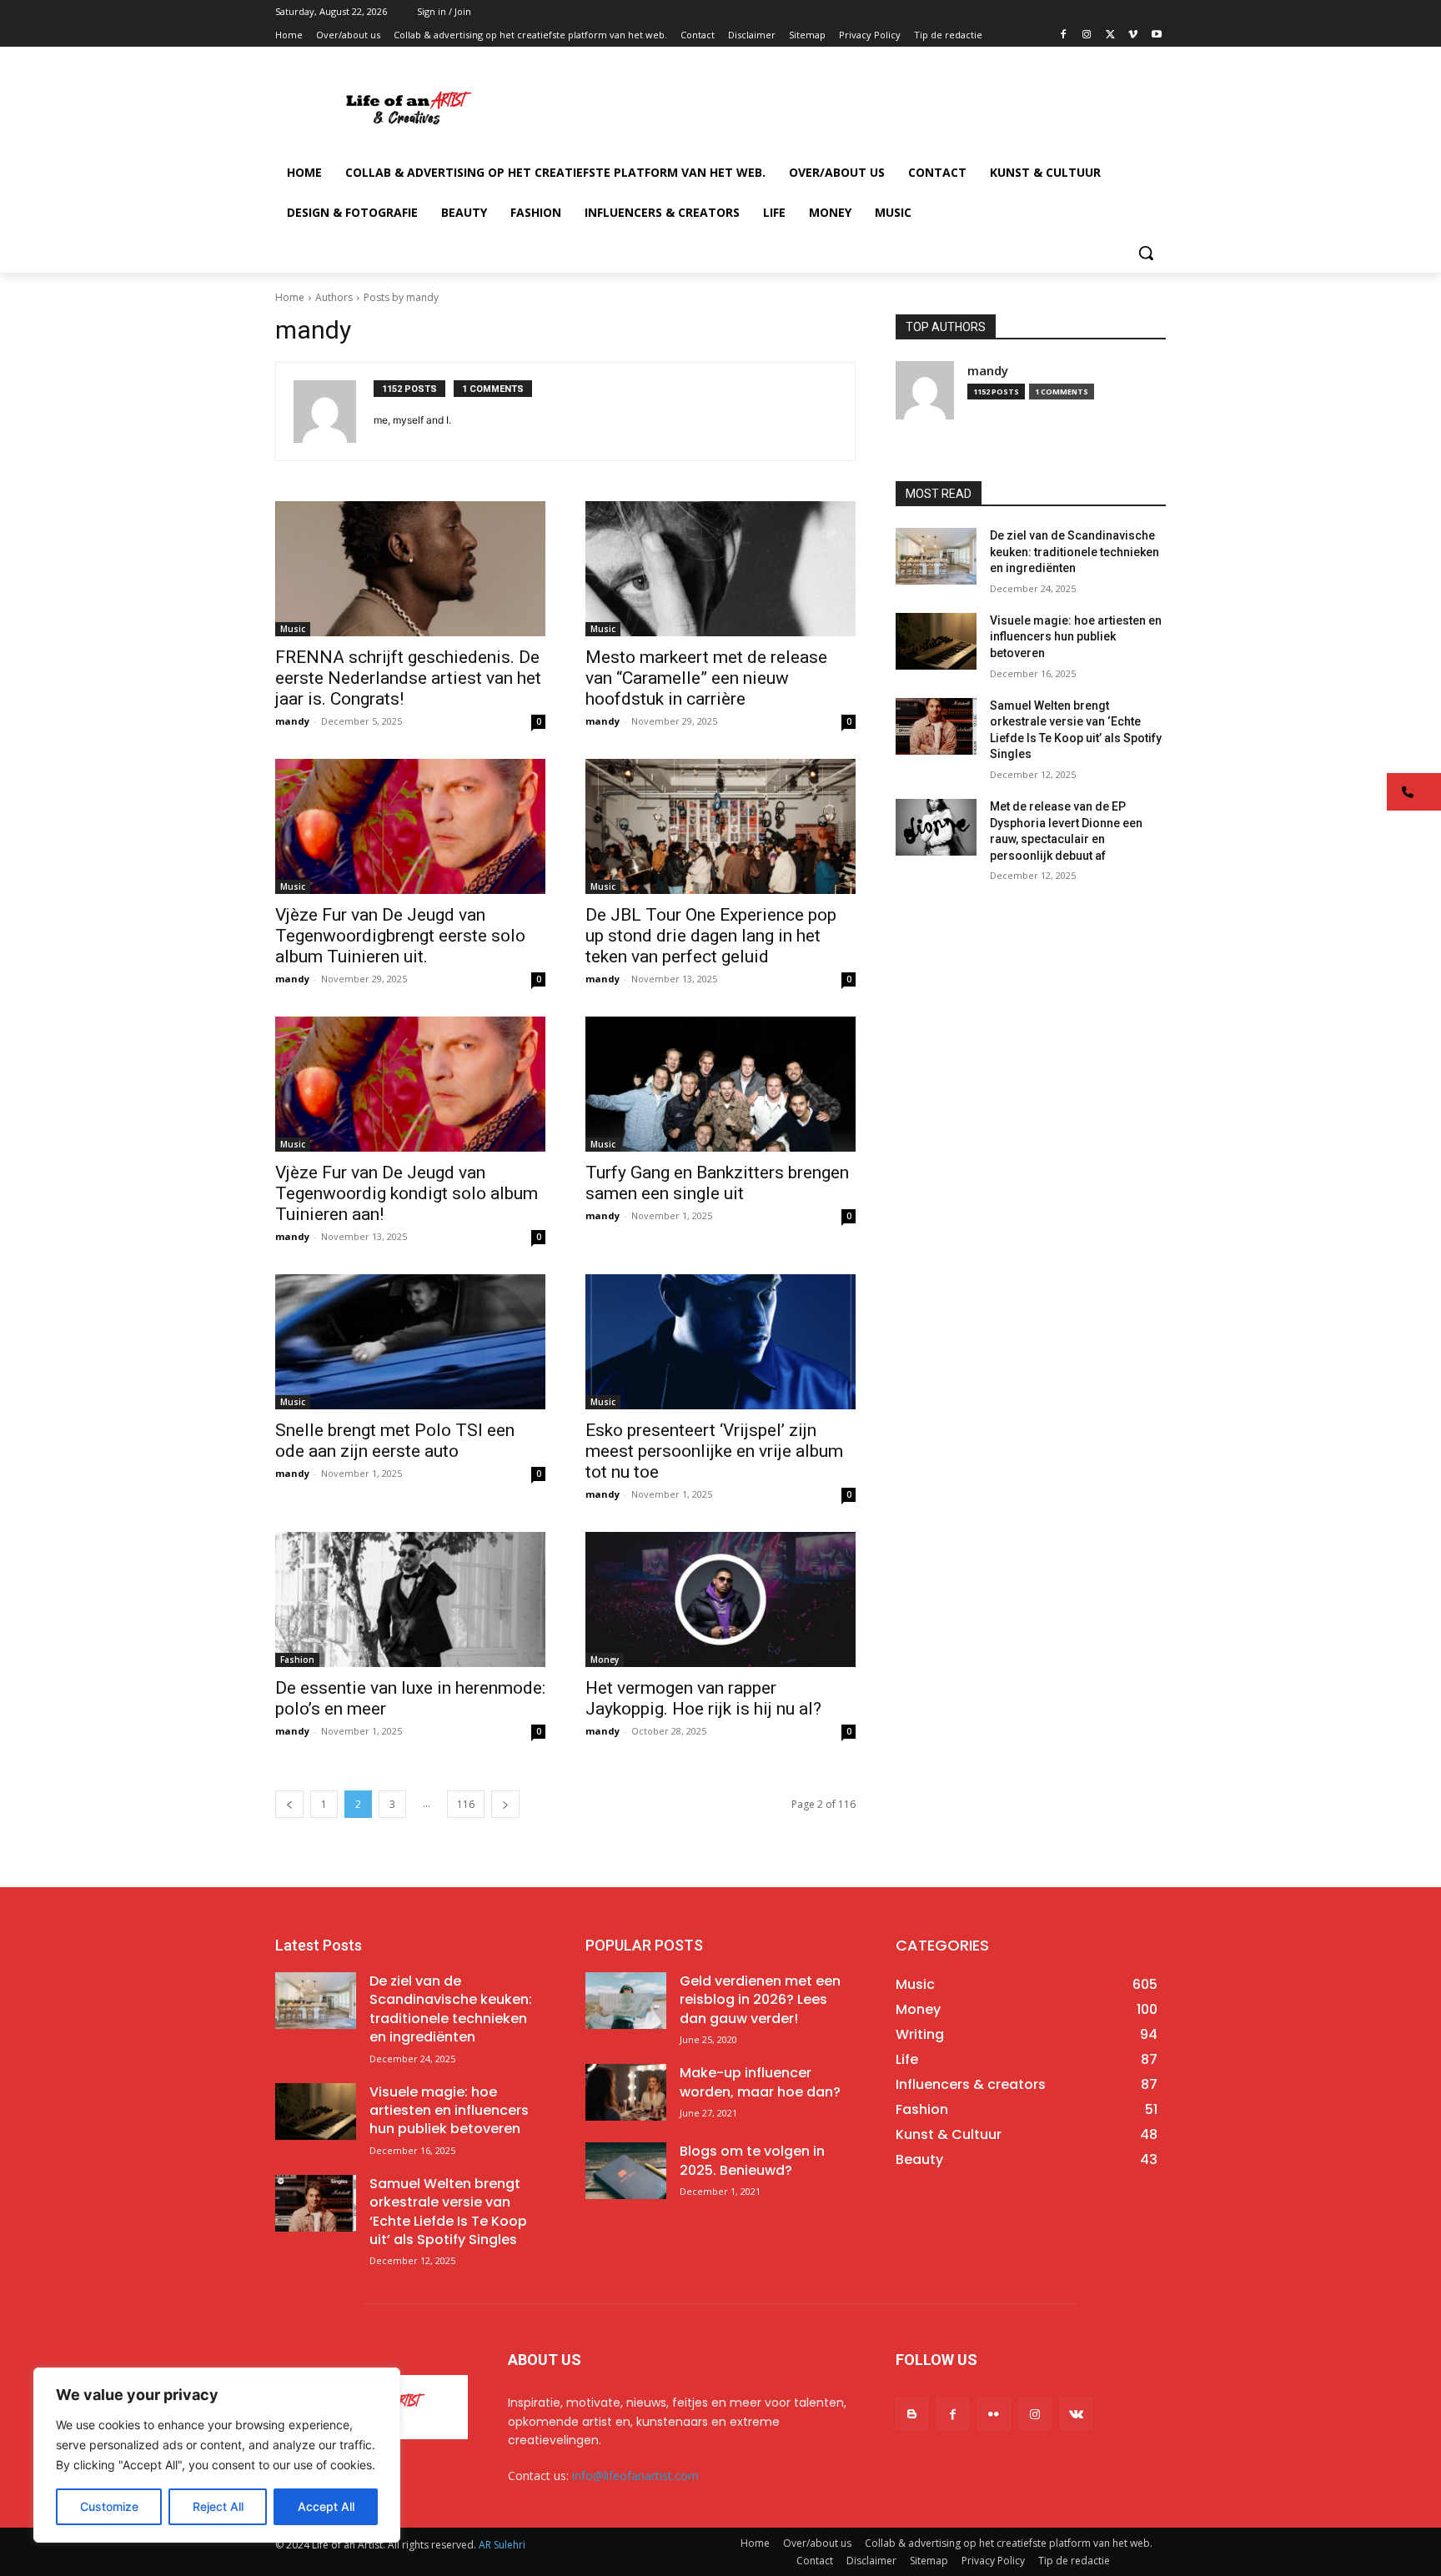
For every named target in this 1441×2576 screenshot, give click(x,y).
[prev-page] (289, 1804)
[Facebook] (1064, 35)
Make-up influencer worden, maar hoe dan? (760, 2082)
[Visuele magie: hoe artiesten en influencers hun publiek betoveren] (936, 641)
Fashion (297, 1660)
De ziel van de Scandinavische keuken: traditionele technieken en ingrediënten (1074, 552)
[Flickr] (994, 2414)
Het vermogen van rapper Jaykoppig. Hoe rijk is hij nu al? (703, 1698)
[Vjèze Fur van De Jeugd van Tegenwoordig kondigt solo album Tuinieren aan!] (410, 1084)
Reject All (218, 2506)
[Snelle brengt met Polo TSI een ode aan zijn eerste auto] (410, 1342)
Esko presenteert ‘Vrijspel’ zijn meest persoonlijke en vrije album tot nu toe (714, 1451)
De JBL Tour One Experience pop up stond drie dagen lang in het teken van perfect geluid (711, 936)
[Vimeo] (1133, 35)
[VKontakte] (1076, 2414)
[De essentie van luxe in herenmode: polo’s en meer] (410, 1599)
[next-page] (505, 1804)
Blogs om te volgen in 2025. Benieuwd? (752, 2160)
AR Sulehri (502, 2545)
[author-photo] (334, 412)
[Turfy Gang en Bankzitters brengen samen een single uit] (720, 1084)
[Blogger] (912, 2414)
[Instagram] (1087, 35)
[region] (217, 2455)
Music (293, 629)
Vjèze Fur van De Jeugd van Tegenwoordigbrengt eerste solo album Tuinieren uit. (400, 936)
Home (290, 297)
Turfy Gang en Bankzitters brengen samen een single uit (717, 1183)
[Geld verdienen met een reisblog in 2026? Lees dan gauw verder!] (626, 2001)
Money (605, 1660)
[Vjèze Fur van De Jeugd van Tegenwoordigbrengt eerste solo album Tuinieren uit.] (410, 826)
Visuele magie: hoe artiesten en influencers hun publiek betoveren (1076, 637)
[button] (1146, 253)
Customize (109, 2506)
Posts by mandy (401, 297)
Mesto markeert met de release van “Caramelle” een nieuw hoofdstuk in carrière (706, 678)
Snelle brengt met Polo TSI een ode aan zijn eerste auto (395, 1441)
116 (466, 1804)
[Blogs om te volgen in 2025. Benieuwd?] (626, 2171)
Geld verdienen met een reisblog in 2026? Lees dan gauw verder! (760, 2000)
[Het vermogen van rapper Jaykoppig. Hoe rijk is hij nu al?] (720, 1599)
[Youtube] (1156, 35)
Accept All (326, 2506)
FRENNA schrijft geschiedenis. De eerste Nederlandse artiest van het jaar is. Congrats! (408, 678)
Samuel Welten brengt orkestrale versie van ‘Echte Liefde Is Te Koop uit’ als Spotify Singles (448, 2212)
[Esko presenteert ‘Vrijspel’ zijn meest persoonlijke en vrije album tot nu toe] (720, 1342)
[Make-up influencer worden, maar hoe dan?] (626, 2092)
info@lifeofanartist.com (635, 2476)
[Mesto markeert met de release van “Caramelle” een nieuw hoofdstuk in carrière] (720, 569)
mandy (292, 721)
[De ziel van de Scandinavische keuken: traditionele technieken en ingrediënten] (936, 556)
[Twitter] (1110, 35)
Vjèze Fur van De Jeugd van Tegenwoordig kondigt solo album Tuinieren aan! (407, 1193)
